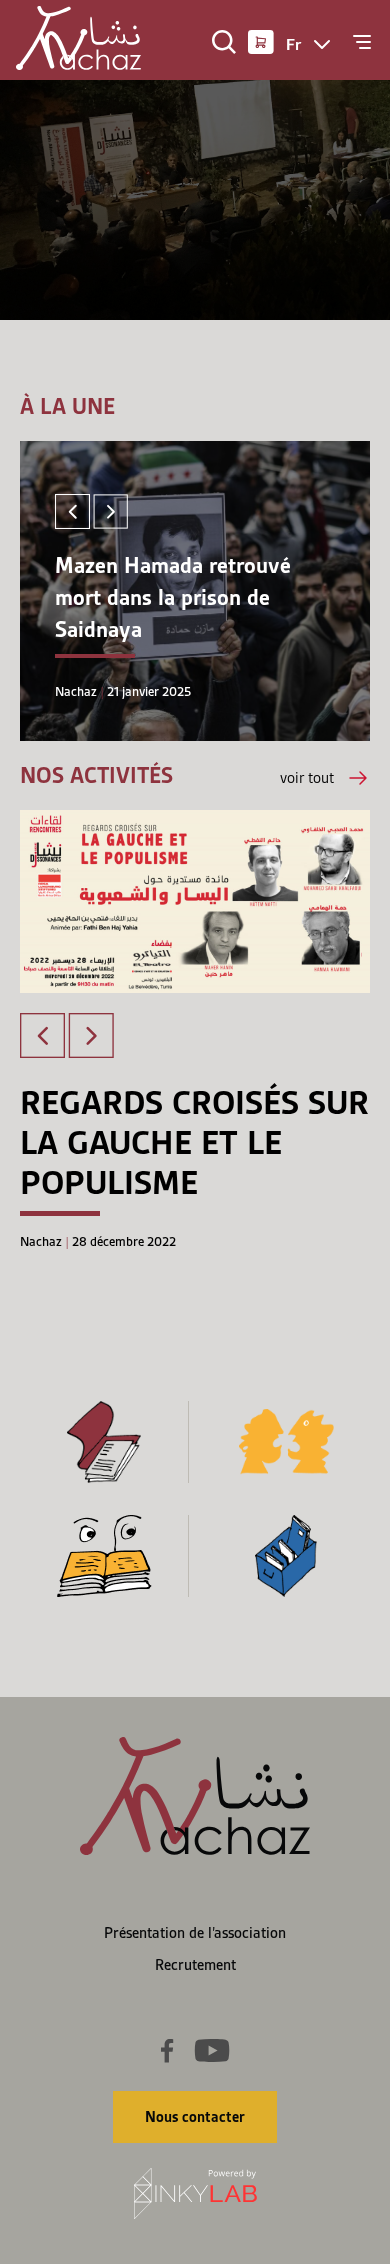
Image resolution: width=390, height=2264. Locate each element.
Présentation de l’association (195, 1933)
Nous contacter (195, 2117)
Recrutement (195, 1965)
